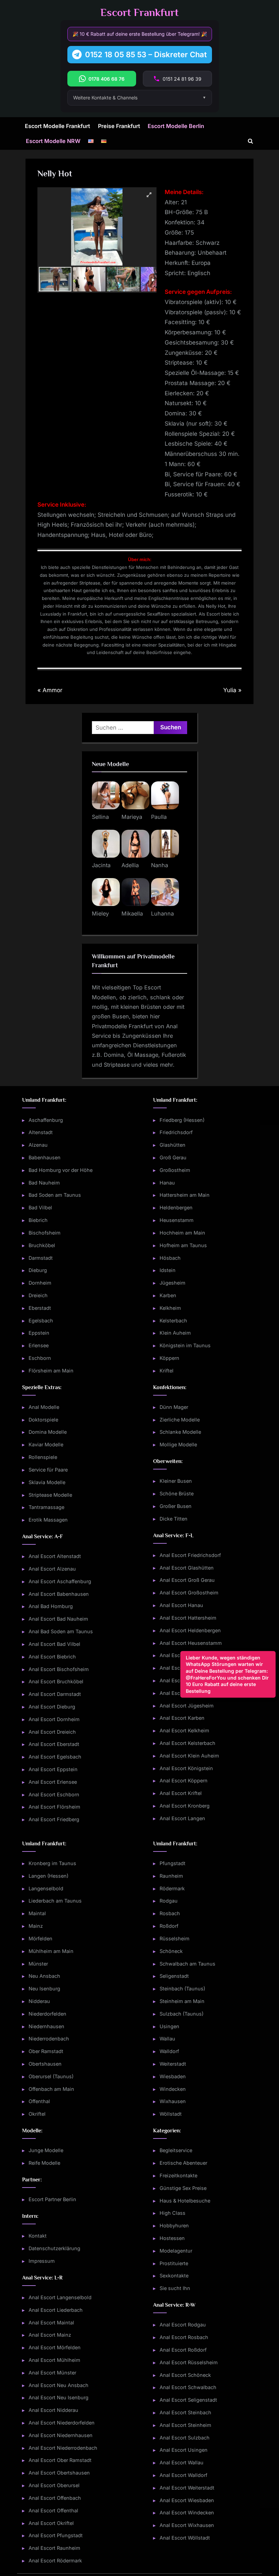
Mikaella (132, 913)
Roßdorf (169, 1926)
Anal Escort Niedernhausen (61, 2435)
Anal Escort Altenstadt (55, 1556)
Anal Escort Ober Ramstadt (60, 2460)
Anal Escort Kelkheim (184, 1730)
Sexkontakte (174, 2276)
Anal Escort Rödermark (55, 2561)
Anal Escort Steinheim (185, 2425)
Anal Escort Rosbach (184, 2337)
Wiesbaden (173, 2076)
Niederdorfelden (47, 2014)
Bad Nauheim (44, 1183)
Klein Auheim (175, 1333)
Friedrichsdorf (176, 1132)
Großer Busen (176, 1506)
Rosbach (170, 1913)
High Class (173, 2213)
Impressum (42, 2261)
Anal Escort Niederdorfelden (62, 2423)
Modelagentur (176, 2251)
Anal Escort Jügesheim (187, 1706)
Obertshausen (45, 2064)
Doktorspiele (43, 1420)
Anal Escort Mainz (50, 2335)
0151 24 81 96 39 (182, 79)
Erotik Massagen (48, 1520)
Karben (168, 1295)
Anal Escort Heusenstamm (191, 1643)
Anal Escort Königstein (186, 1768)
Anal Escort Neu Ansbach (59, 2385)
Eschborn (40, 1358)
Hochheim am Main (182, 1233)
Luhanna (162, 913)
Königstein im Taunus (185, 1345)
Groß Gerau (173, 1157)
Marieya (132, 817)
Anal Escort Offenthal (53, 2510)
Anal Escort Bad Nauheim (58, 1619)
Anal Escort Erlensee (53, 1782)
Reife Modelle (44, 2163)
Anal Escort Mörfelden (55, 2347)
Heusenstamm (177, 1220)
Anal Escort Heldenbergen (190, 1630)
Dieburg (38, 1270)
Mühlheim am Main (51, 1951)
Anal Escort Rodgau (183, 2325)
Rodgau (169, 1901)
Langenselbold (46, 1888)
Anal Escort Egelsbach (55, 1757)
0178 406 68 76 (106, 79)
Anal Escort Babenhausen (59, 1594)
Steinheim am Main (182, 2001)
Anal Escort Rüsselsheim (189, 2362)
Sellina (100, 817)
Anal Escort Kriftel (181, 1793)
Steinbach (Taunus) (182, 1989)
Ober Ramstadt (46, 2051)
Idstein (168, 1270)
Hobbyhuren (174, 2225)
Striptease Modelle (50, 1495)
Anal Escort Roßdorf (183, 2350)
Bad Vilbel (40, 1207)
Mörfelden (40, 1938)
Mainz (36, 1926)
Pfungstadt (173, 1863)
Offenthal (39, 2101)
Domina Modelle (48, 1432)
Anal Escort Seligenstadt (188, 2400)
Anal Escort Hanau (181, 1605)
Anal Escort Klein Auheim (189, 1756)
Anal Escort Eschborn (54, 1794)
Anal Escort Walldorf (183, 2475)
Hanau (167, 1183)
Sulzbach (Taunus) (182, 2014)
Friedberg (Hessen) (182, 1120)
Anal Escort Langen (182, 1818)
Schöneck (171, 1951)
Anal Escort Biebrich (52, 1657)
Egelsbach (41, 1321)
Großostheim (175, 1170)
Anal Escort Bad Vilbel (54, 1644)
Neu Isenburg (44, 1989)
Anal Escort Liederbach (56, 2310)
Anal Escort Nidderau (53, 2410)
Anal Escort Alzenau (52, 1569)
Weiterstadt (173, 2064)
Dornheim (40, 1283)
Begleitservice (176, 2150)
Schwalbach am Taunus (187, 1964)
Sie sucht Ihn (175, 2288)
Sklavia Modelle (47, 1482)
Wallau (167, 2039)
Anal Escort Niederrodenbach (63, 2448)
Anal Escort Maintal (51, 2323)
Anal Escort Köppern (184, 1780)
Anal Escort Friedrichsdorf (190, 1555)
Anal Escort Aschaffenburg (60, 1581)
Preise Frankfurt (119, 126)
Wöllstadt (171, 2114)
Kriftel (167, 1371)
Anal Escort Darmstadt (55, 1694)
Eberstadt (40, 1308)
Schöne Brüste (177, 1493)
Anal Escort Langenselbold (60, 2297)
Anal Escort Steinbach (185, 2412)
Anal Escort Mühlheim (54, 2360)
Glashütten (173, 1145)
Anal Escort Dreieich (52, 1732)
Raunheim (171, 1876)
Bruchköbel (42, 1245)
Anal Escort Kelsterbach (187, 1743)
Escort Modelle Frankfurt (58, 126)
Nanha (160, 865)
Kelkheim (170, 1308)
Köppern (169, 1358)
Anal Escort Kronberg (185, 1806)
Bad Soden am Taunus (55, 1195)
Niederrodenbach (49, 2039)
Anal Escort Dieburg (52, 1707)
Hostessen (172, 2238)
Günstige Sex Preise (183, 2188)
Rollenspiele (43, 1457)
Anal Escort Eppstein (53, 1769)
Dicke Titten (174, 1519)
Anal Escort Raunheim (54, 2548)
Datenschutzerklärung (54, 2248)
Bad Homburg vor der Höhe (61, 1170)
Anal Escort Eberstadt (54, 1744)
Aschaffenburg (46, 1120)
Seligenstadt (174, 1976)
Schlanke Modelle (180, 1432)
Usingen (169, 2026)
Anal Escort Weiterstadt (187, 2488)
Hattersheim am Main (185, 1195)
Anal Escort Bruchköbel (56, 1681)
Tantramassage (46, 1507)
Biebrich (38, 1220)
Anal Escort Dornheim (54, 1719)
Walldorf (169, 2051)
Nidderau (39, 2001)
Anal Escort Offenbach (55, 2498)
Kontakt (38, 2236)
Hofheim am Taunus (183, 1245)
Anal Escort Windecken (187, 2513)
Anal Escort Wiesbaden (187, 2500)
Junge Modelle (46, 2150)
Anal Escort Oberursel (54, 2485)
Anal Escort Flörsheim (54, 1807)
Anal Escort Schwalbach (188, 2387)
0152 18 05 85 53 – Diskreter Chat (146, 54)
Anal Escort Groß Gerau (187, 1580)
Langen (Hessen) (48, 1876)
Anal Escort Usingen (184, 2450)
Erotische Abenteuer (183, 2163)
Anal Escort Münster (52, 2373)
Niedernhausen (46, 2026)
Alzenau (38, 1145)
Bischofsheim (45, 1233)
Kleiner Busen (176, 1481)
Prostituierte (174, 2263)
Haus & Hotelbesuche (185, 2201)
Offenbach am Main (51, 2089)
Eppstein (39, 1333)
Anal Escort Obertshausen (59, 2473)
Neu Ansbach (44, 1976)
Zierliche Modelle (180, 1420)
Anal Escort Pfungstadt (56, 2535)
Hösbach (170, 1258)
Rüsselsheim (175, 1938)
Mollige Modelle (178, 1444)
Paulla (159, 817)
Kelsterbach (173, 1321)
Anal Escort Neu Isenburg (59, 2397)
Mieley (100, 913)
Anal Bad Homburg (51, 1606)
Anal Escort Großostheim (189, 1593)
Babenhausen (45, 1157)
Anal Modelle (44, 1407)
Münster (38, 1964)
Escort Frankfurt (139, 12)
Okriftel (37, 2114)
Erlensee (39, 1345)
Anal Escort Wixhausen (187, 2525)
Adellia (130, 865)
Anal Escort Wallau (182, 2462)
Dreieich (38, 1295)
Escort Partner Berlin (52, 2199)
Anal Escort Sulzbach (185, 2438)
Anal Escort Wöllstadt (185, 2538)
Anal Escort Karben (182, 1718)
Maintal (37, 1913)
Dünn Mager (174, 1407)
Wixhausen (173, 2101)
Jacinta (101, 865)
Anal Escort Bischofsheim (59, 1669)
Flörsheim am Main (51, 1371)
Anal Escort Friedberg (54, 1819)
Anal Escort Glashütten (187, 1568)
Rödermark (172, 1888)
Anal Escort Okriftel (51, 2523)
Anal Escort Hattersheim (188, 1618)
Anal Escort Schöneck (185, 2375)
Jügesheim (173, 1283)
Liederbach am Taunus (55, 1901)
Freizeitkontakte (178, 2175)
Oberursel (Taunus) (51, 2076)
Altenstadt (41, 1132)
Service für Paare (48, 1470)
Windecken (173, 2089)
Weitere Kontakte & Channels (105, 98)
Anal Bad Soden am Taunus (61, 1631)
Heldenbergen (176, 1207)
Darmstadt (41, 1258)
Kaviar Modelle (46, 1444)
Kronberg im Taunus (52, 1863)
